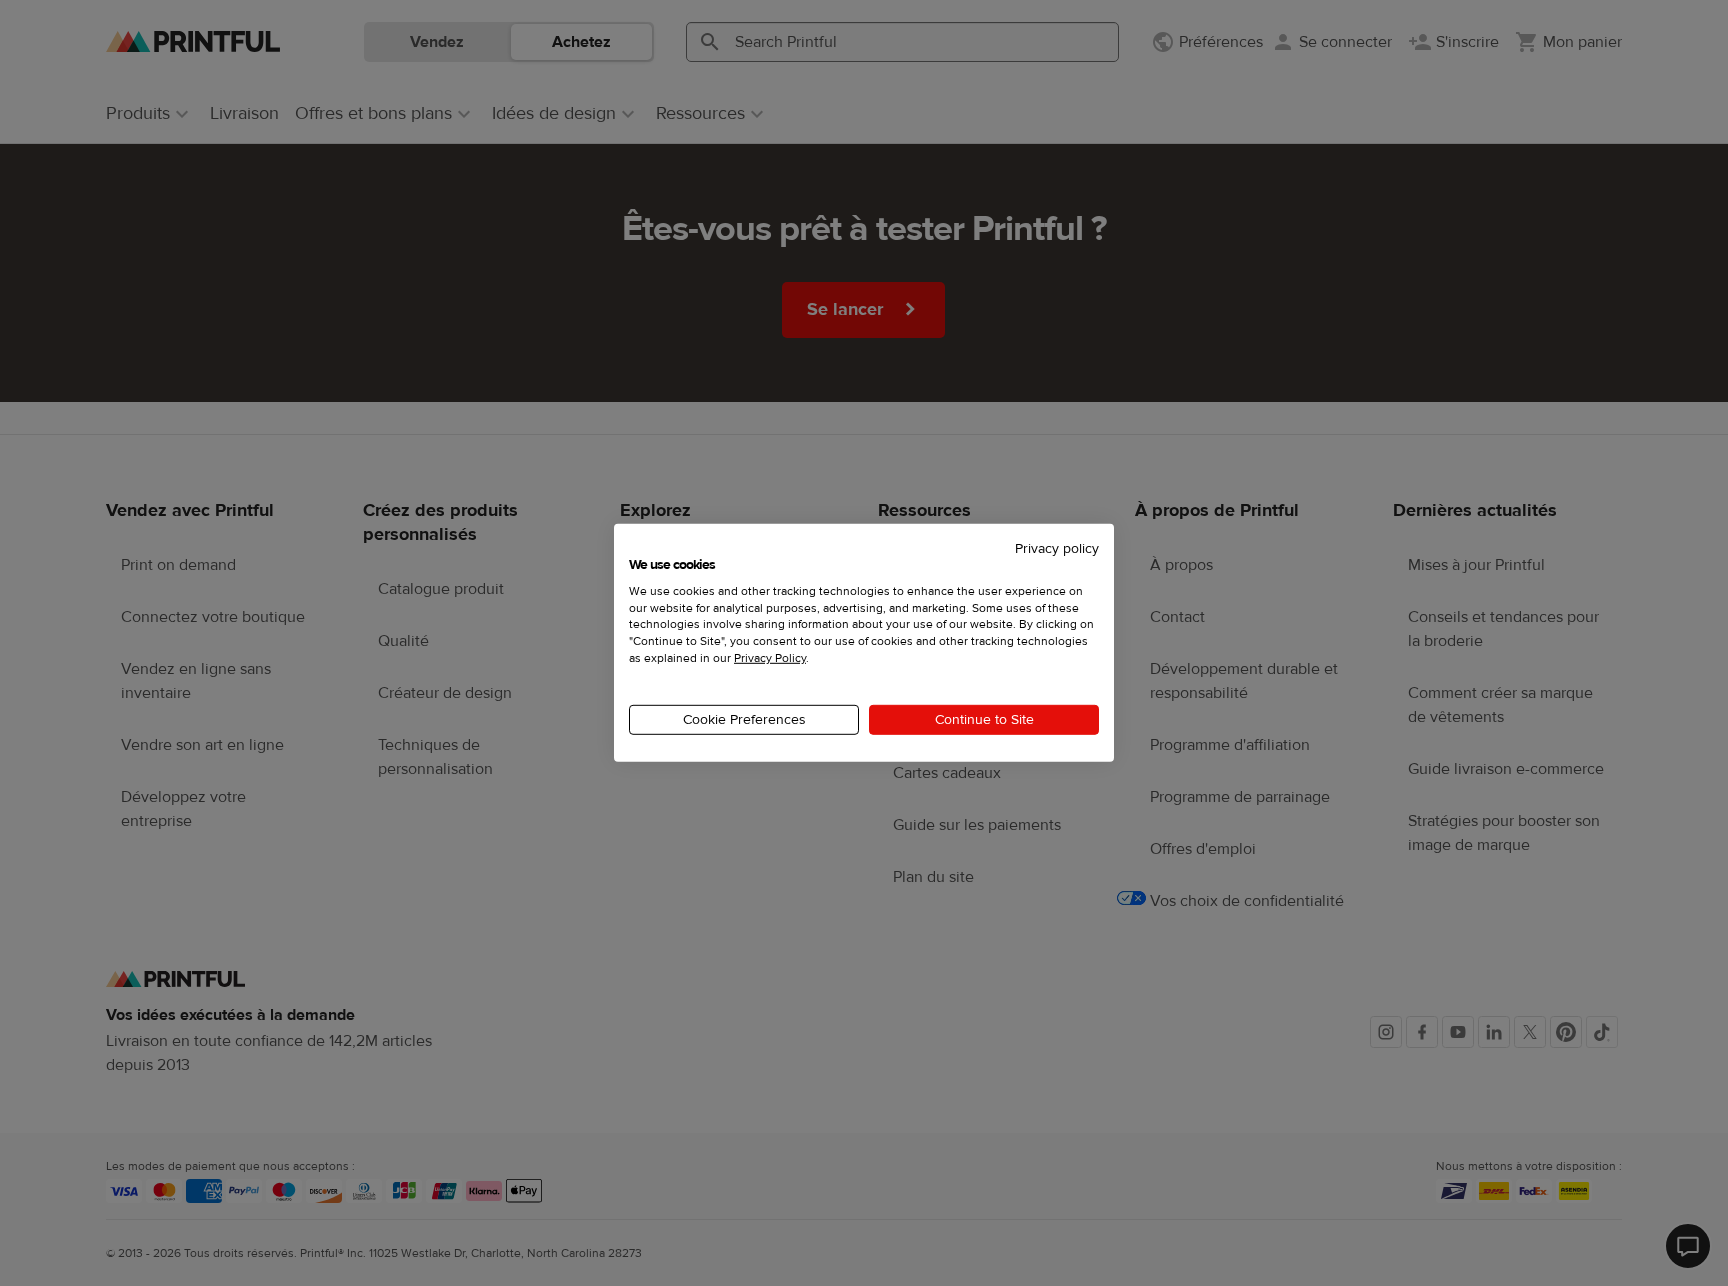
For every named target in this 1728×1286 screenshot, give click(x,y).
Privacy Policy (770, 658)
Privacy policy (1057, 549)
